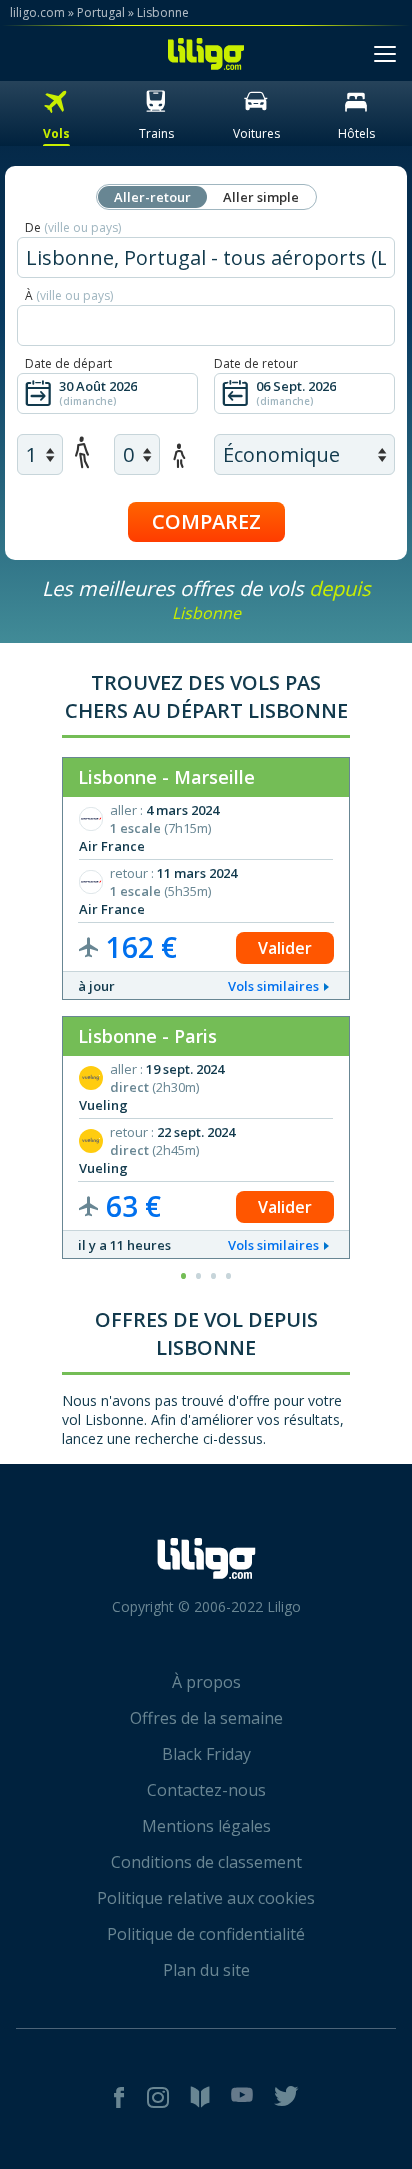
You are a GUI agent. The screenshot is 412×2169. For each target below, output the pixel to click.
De (73, 227)
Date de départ (68, 363)
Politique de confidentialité (206, 1934)
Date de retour (256, 363)
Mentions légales (206, 1826)
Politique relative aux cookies (206, 1898)
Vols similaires (273, 986)
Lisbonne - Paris (147, 1036)
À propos (206, 1682)
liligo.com (37, 12)
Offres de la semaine (206, 1718)
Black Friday (206, 1754)
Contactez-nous (206, 1790)
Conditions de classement (206, 1862)
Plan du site (206, 1970)
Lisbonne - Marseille (166, 777)
